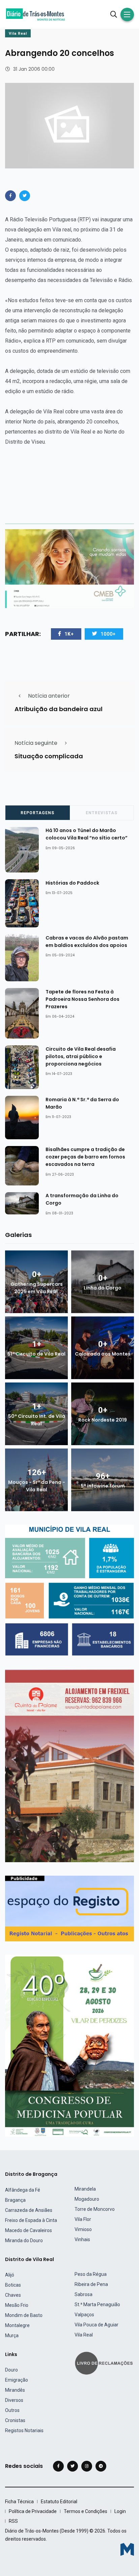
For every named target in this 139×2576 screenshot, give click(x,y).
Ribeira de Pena (91, 2284)
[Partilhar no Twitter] (25, 196)
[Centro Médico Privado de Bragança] (69, 568)
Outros (12, 2410)
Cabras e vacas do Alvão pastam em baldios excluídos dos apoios (87, 942)
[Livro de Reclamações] (105, 2363)
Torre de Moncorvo (95, 2209)
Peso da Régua (91, 2274)
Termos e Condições (86, 2511)
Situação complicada (49, 756)
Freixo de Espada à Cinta (31, 2220)
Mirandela (85, 2189)
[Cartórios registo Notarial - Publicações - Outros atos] (69, 1908)
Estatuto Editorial (59, 2502)
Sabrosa (84, 2294)
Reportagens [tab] (37, 813)
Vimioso (83, 2229)
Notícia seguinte (36, 743)
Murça (12, 2335)
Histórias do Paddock (72, 883)
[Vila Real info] (69, 1590)
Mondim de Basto (24, 2315)
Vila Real (18, 34)
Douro (11, 2370)
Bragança (15, 2200)
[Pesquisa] (114, 14)
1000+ (108, 634)
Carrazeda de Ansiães (29, 2210)
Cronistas (15, 2420)
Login (120, 2511)
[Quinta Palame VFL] (69, 1766)
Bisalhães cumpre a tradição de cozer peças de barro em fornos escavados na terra (85, 1157)
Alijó (10, 2275)
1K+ (69, 634)
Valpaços (84, 2315)
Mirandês (15, 2390)
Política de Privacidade (33, 2511)
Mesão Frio (17, 2305)
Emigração (17, 2380)
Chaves (13, 2295)
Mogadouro (87, 2199)
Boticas (13, 2285)
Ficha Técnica (19, 2502)
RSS (13, 2521)
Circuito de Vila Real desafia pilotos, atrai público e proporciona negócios (81, 1056)
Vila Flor (83, 2219)
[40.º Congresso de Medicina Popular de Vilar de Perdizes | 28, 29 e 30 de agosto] (69, 2045)
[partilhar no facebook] (10, 196)
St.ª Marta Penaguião (97, 2304)
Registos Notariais (24, 2430)
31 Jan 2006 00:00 (34, 69)
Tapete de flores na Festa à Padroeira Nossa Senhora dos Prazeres (82, 999)
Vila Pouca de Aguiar (96, 2325)
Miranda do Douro (24, 2240)
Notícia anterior (49, 696)
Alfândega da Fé (23, 2190)
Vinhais (82, 2239)
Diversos (14, 2400)
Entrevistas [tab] (102, 813)
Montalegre (17, 2325)
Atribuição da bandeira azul (59, 709)
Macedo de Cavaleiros (29, 2230)
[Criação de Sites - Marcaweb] (127, 2549)
